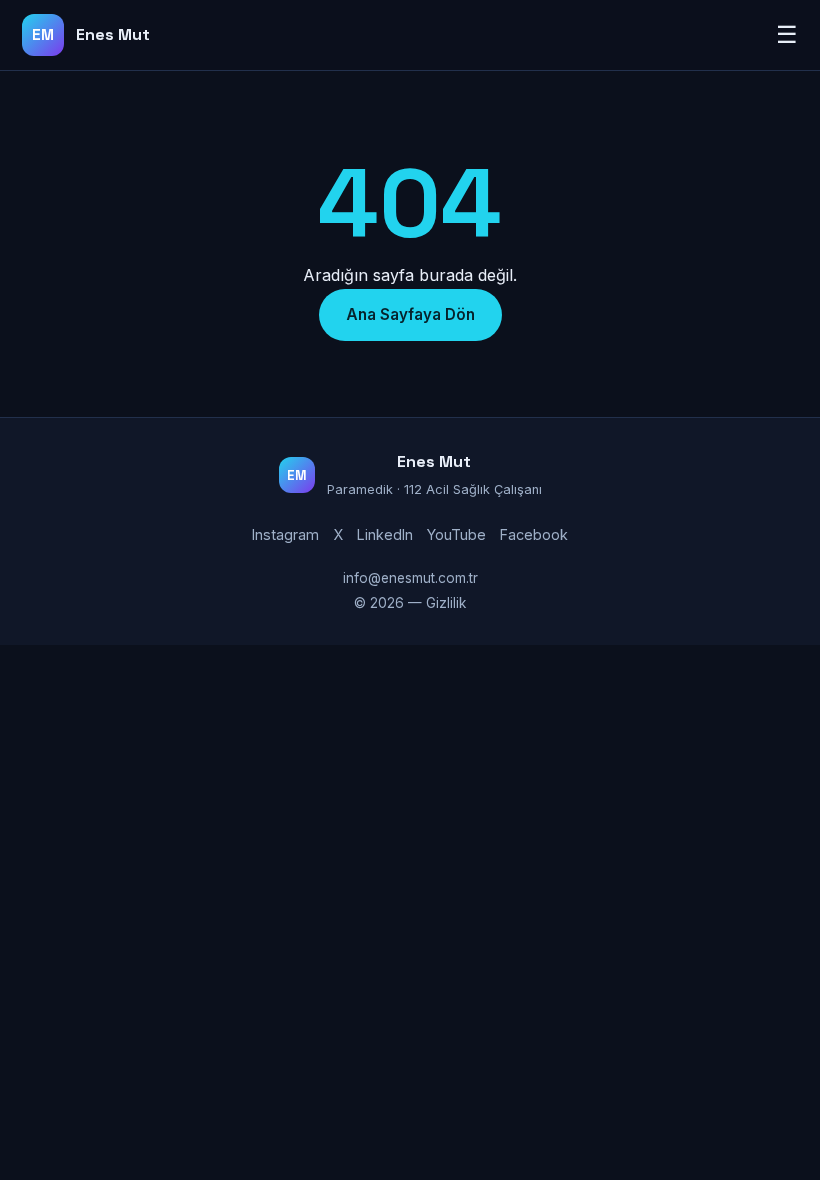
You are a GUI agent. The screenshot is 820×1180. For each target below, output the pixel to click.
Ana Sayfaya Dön (410, 314)
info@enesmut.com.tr (410, 578)
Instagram (285, 534)
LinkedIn (385, 534)
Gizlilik (446, 603)
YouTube (456, 534)
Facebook (534, 534)
